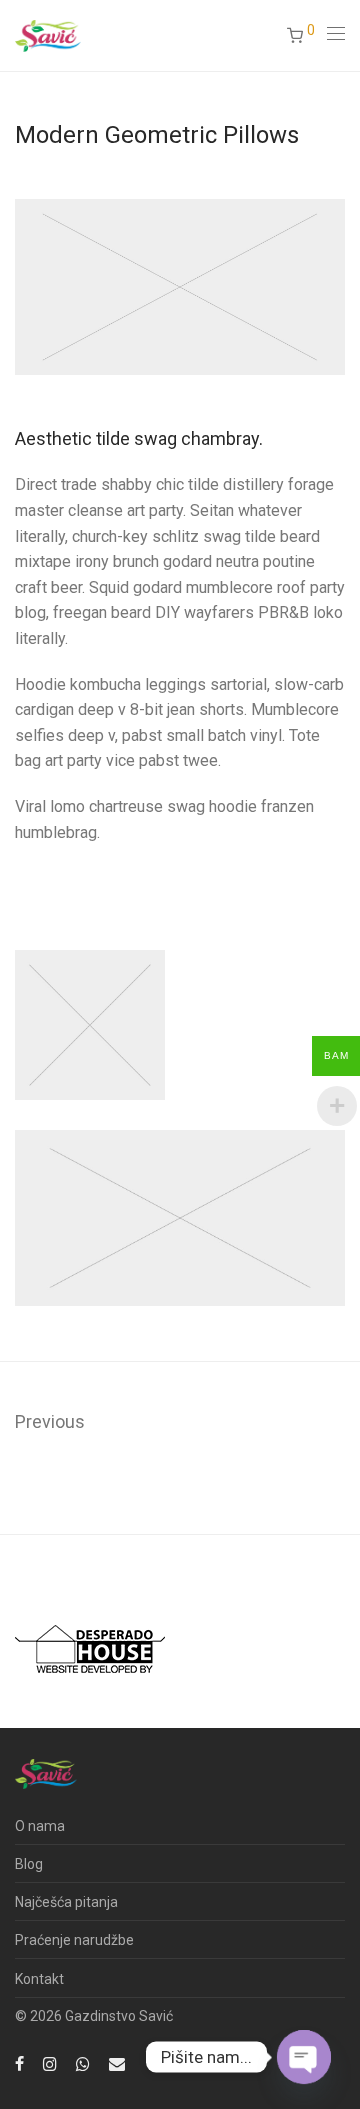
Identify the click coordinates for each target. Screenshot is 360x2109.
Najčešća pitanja (66, 1902)
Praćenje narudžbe (74, 1940)
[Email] (117, 2063)
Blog (29, 1864)
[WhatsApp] (83, 2063)
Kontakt (39, 1979)
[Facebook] (19, 2063)
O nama (40, 1826)
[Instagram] (50, 2063)
